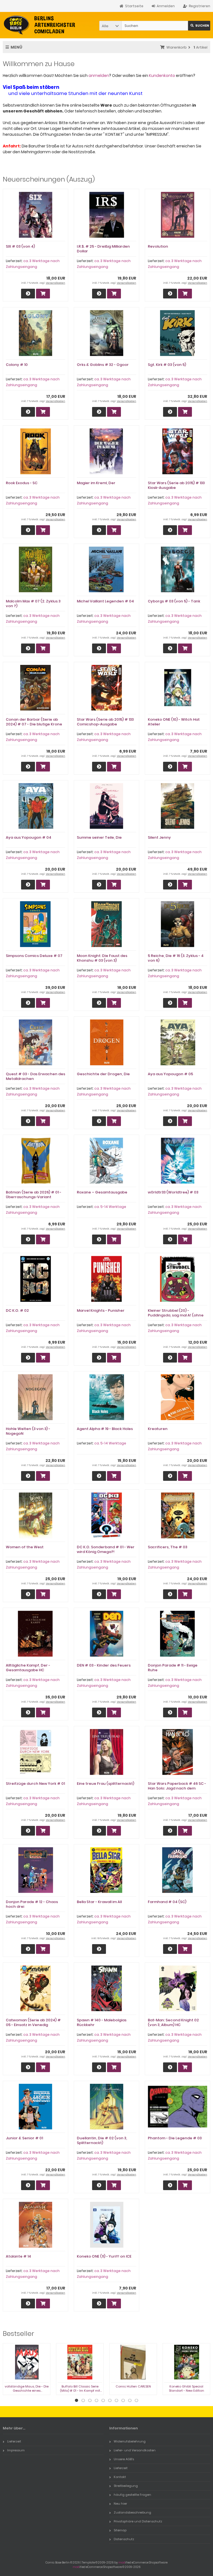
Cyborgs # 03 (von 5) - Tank (174, 601)
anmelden (99, 76)
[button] (110, 26)
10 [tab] (136, 2401)
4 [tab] (97, 2401)
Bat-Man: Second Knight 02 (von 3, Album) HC (173, 2022)
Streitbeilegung (126, 2486)
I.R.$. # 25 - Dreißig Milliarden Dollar (103, 249)
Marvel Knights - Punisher (101, 1310)
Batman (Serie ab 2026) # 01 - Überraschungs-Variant (34, 1195)
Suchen (199, 26)
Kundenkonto (162, 76)
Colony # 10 (17, 365)
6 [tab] (110, 2401)
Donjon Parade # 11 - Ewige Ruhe (173, 1668)
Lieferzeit (14, 2441)
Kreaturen (158, 1429)
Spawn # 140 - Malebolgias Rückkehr (102, 2022)
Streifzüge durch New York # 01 (35, 1784)
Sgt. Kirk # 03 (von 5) (167, 365)
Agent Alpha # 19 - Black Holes (105, 1429)
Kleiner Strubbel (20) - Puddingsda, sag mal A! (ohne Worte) (176, 1315)
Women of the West (25, 1547)
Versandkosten (55, 283)
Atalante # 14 (18, 2256)
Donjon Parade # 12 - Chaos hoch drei (32, 1904)
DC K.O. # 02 (17, 1310)
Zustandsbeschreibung (132, 2512)
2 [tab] (83, 2401)
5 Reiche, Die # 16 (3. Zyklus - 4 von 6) (176, 958)
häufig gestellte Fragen (132, 2495)
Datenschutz (124, 2539)
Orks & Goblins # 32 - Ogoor (103, 365)
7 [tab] (116, 2401)
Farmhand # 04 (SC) (167, 1902)
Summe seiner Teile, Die (99, 837)
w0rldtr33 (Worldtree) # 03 (173, 1192)
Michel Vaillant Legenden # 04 (105, 601)
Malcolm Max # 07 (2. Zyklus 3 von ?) (33, 604)
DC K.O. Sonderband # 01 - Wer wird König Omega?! (106, 1549)
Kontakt (120, 2477)
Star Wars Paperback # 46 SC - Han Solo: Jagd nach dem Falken (177, 1788)
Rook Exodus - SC (22, 483)
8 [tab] (123, 2401)
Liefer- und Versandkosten (135, 2450)
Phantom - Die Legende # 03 (175, 2138)
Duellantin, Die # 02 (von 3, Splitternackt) (102, 2140)
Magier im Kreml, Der (96, 483)
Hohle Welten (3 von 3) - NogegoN (28, 1431)
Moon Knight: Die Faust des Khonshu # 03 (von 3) (102, 958)
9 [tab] (130, 2401)
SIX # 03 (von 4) (20, 246)
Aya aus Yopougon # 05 (170, 1074)
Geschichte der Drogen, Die (103, 1074)
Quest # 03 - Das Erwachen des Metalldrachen (35, 1076)
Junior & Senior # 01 (24, 2138)
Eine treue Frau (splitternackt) (106, 1784)
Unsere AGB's (124, 2459)
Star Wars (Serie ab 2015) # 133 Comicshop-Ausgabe (105, 722)
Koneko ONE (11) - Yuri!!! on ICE (104, 2256)
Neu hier (120, 2504)
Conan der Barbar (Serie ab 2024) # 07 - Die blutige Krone (34, 722)
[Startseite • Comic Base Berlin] (40, 25)
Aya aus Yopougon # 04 (29, 837)
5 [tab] (103, 2401)
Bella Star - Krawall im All (99, 1902)
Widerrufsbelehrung (130, 2441)
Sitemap (120, 2530)
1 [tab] (77, 2401)
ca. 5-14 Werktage (110, 1207)
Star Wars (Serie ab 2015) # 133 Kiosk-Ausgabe (176, 485)
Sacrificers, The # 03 (168, 1547)
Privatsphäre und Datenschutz (138, 2521)
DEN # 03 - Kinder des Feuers (104, 1665)
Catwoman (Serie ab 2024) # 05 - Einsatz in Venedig (33, 2022)
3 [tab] (90, 2401)
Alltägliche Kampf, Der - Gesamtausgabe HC (28, 1668)
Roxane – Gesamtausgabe (102, 1192)
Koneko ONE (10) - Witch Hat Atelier (174, 722)
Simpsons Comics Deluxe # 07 (34, 956)
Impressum (16, 2450)
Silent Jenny (159, 837)
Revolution (158, 246)
